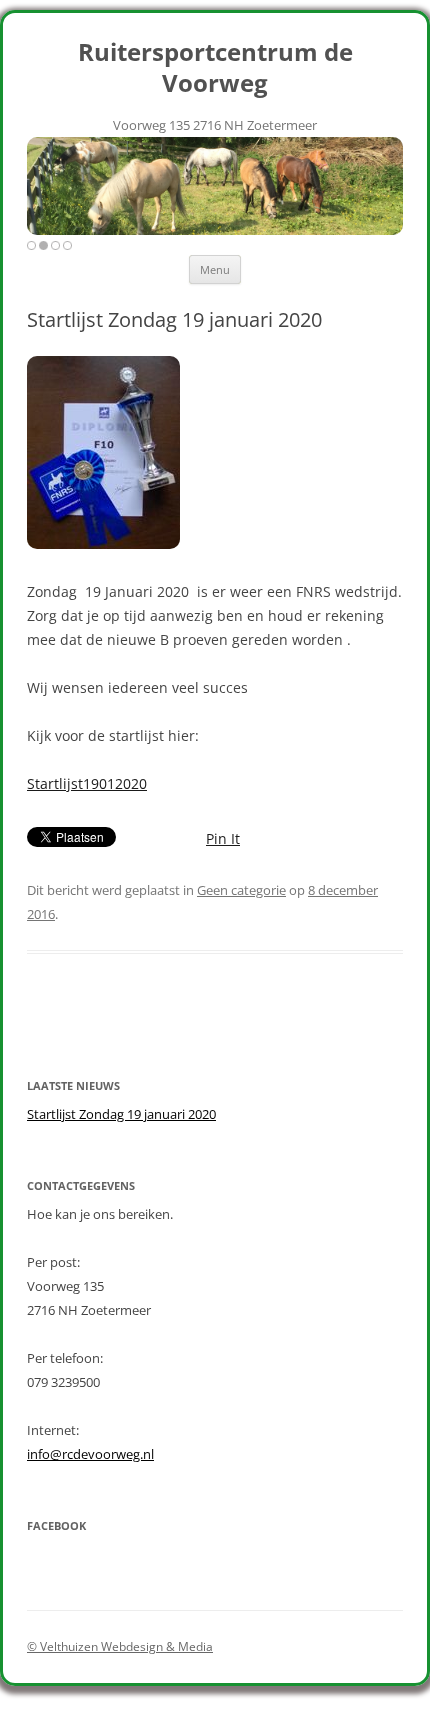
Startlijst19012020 (87, 783)
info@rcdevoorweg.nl (90, 1454)
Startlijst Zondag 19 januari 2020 (121, 1114)
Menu (215, 269)
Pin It (223, 838)
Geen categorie (241, 890)
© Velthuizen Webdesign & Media (120, 1646)
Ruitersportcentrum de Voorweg (215, 68)
